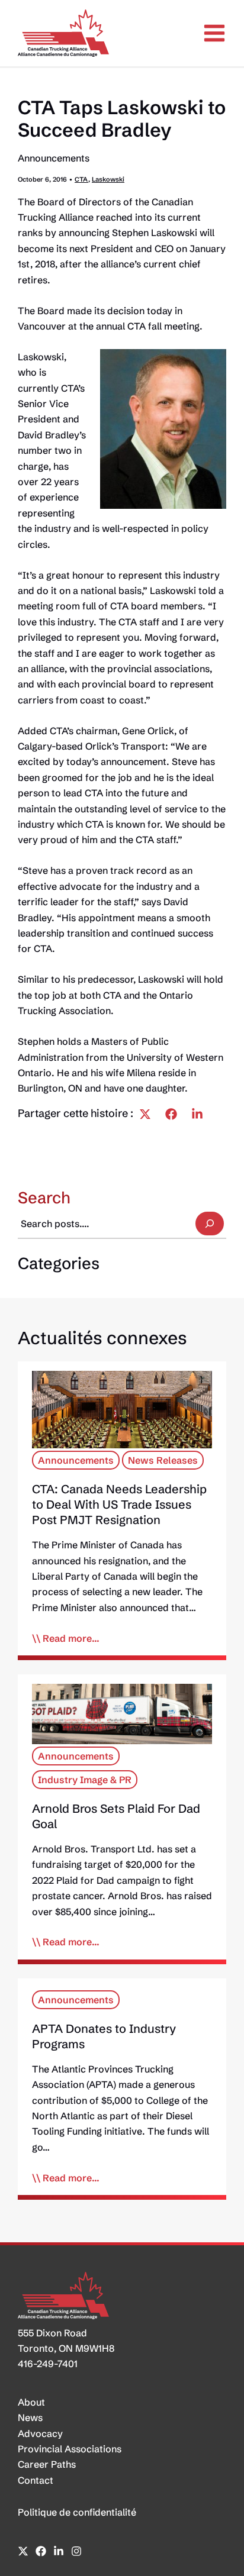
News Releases (163, 1460)
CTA (81, 179)
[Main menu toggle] (214, 33)
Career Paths (47, 2464)
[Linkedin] (197, 1114)
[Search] (210, 1224)
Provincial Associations (70, 2449)
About (31, 2402)
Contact (36, 2480)
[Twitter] (145, 1114)
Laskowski (108, 179)
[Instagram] (76, 2551)
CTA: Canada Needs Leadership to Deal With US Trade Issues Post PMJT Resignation (119, 1504)
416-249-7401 (48, 2364)
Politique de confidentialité (77, 2512)
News (30, 2417)
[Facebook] (171, 1114)
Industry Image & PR (85, 1780)
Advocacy (40, 2433)
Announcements (54, 158)
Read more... (71, 1638)
